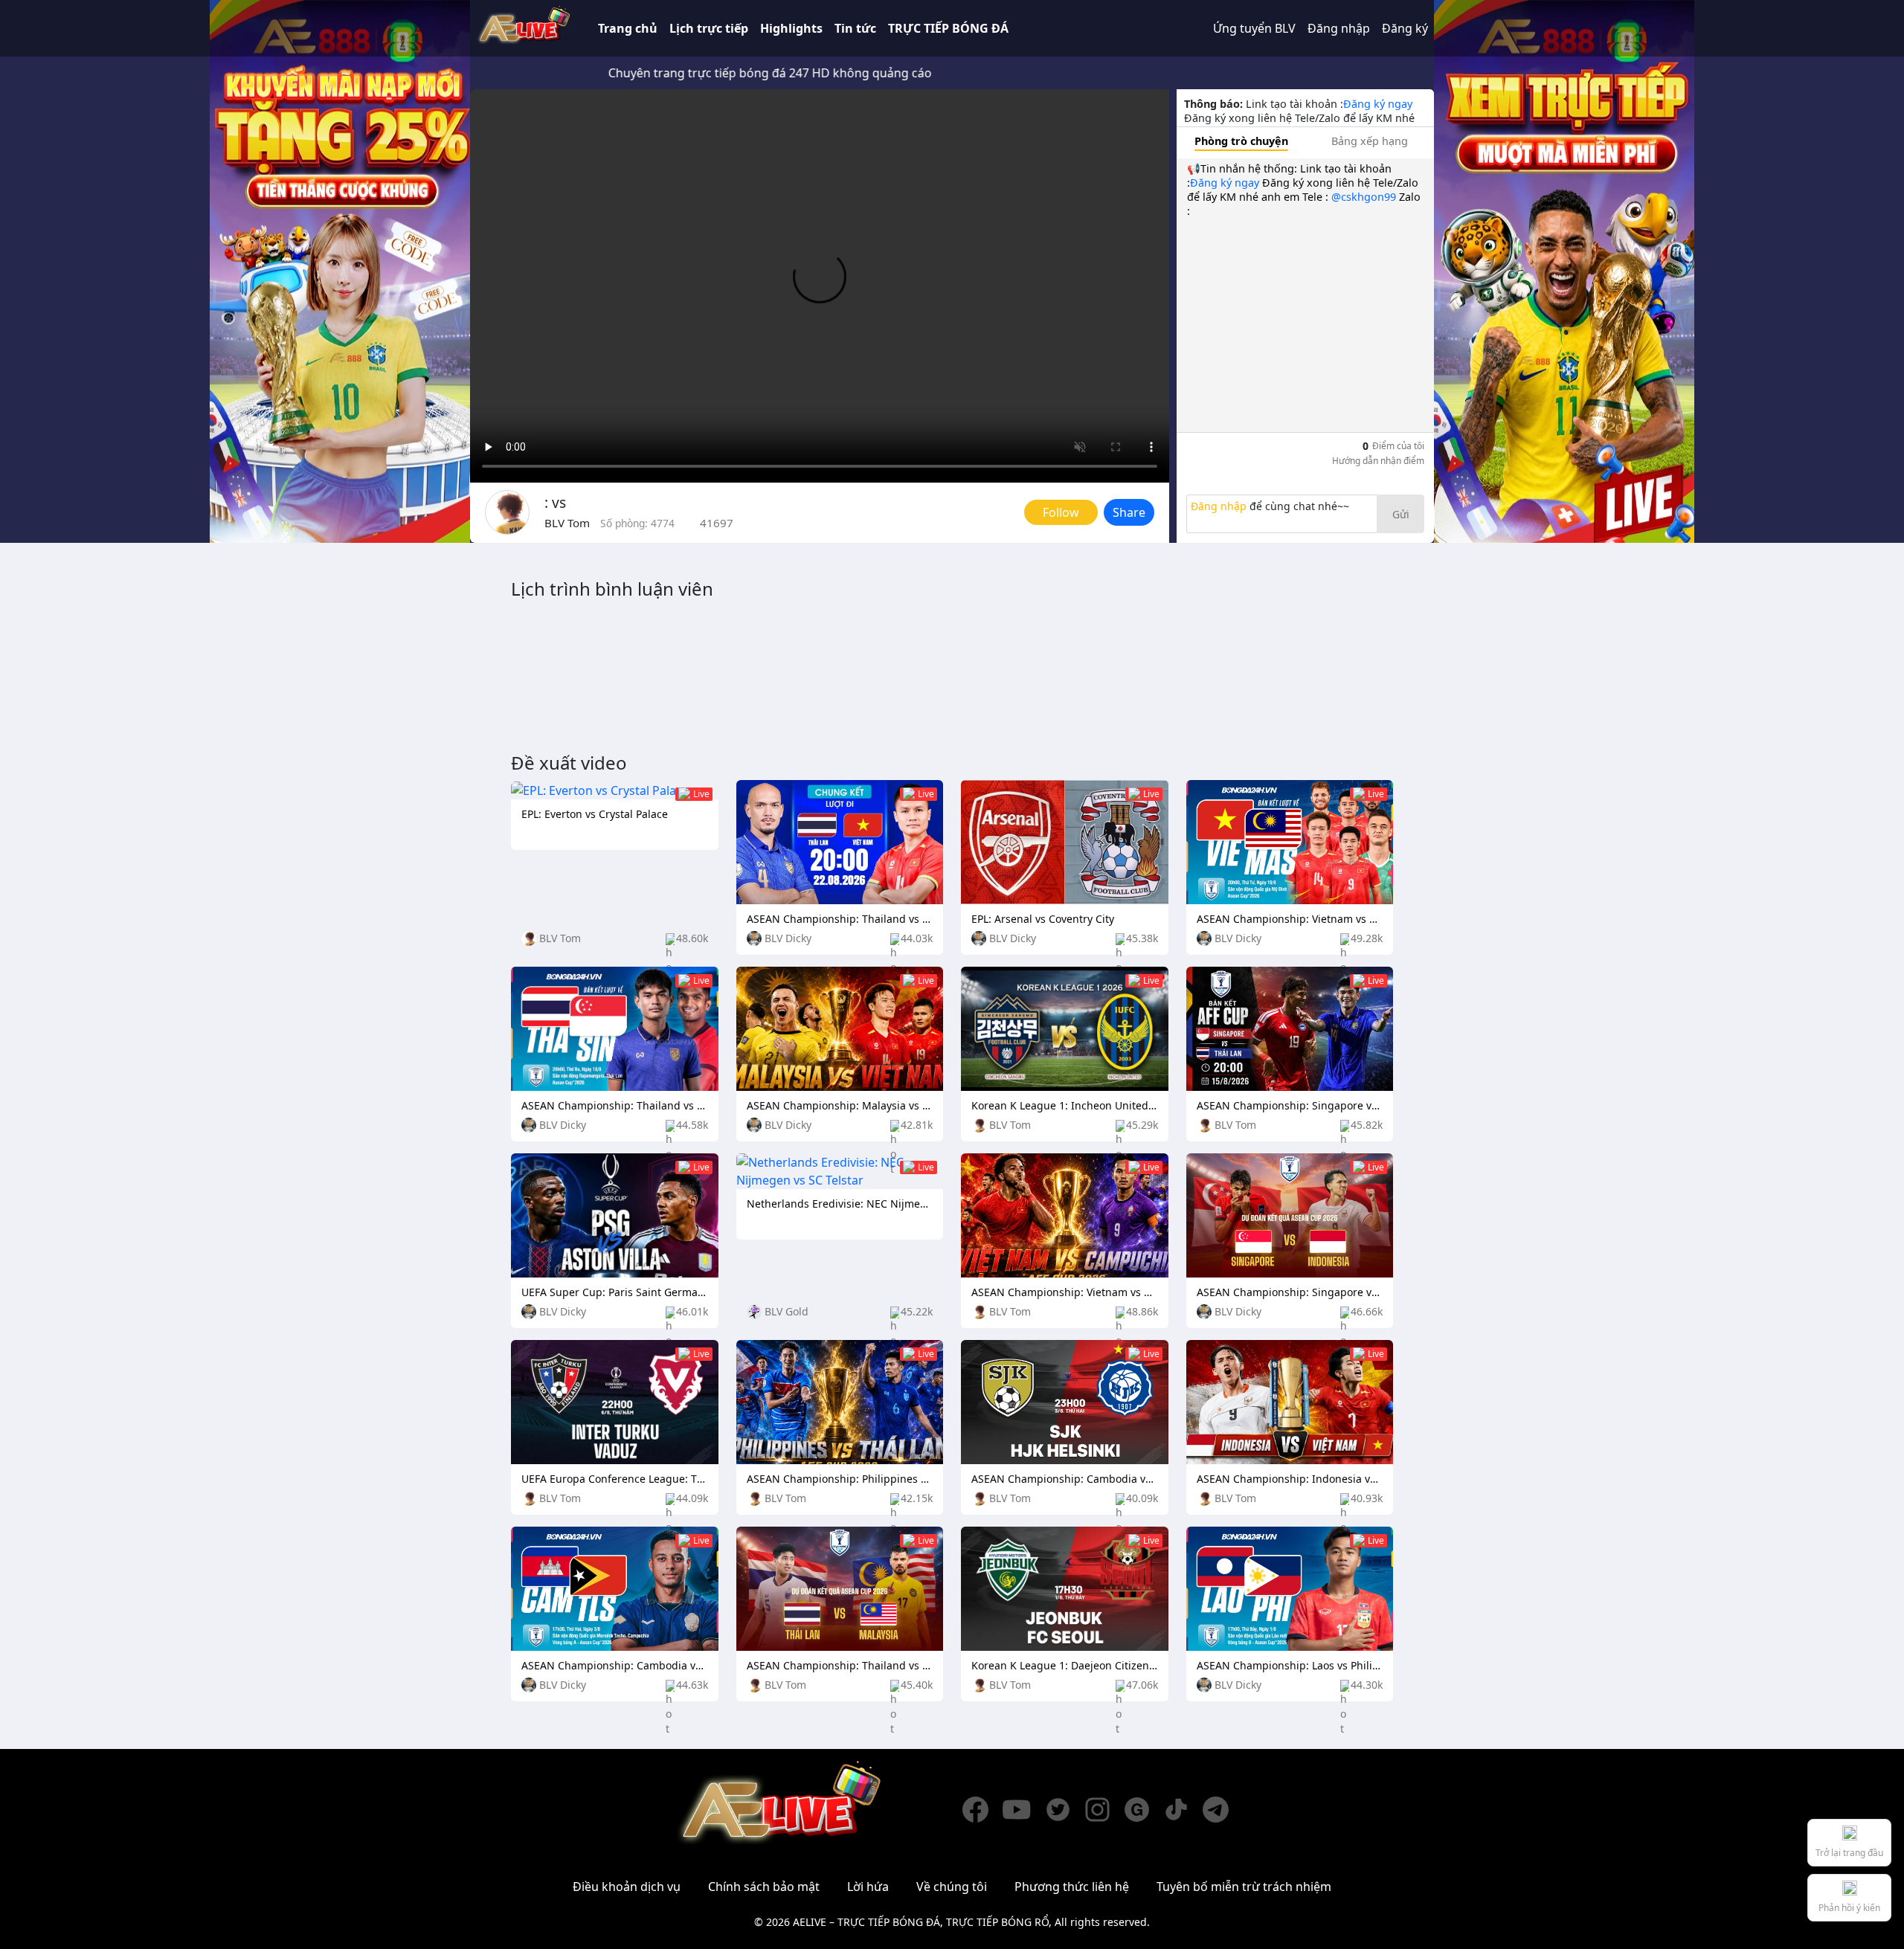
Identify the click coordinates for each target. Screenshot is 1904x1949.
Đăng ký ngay (1378, 104)
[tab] (1241, 141)
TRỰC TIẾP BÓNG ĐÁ (948, 28)
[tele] (1222, 1810)
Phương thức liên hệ (1072, 1887)
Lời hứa (868, 1887)
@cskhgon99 (1364, 197)
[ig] (1104, 1810)
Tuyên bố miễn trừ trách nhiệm (1244, 1887)
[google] (1144, 1810)
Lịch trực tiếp (709, 28)
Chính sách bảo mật (764, 1887)
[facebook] (982, 1810)
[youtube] (1023, 1810)
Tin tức (855, 28)
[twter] (1065, 1810)
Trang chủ (628, 28)
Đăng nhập (1339, 28)
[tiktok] (1183, 1810)
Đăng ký (1405, 28)
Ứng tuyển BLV (1254, 28)
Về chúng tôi (952, 1887)
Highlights (791, 28)
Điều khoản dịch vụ (627, 1887)
